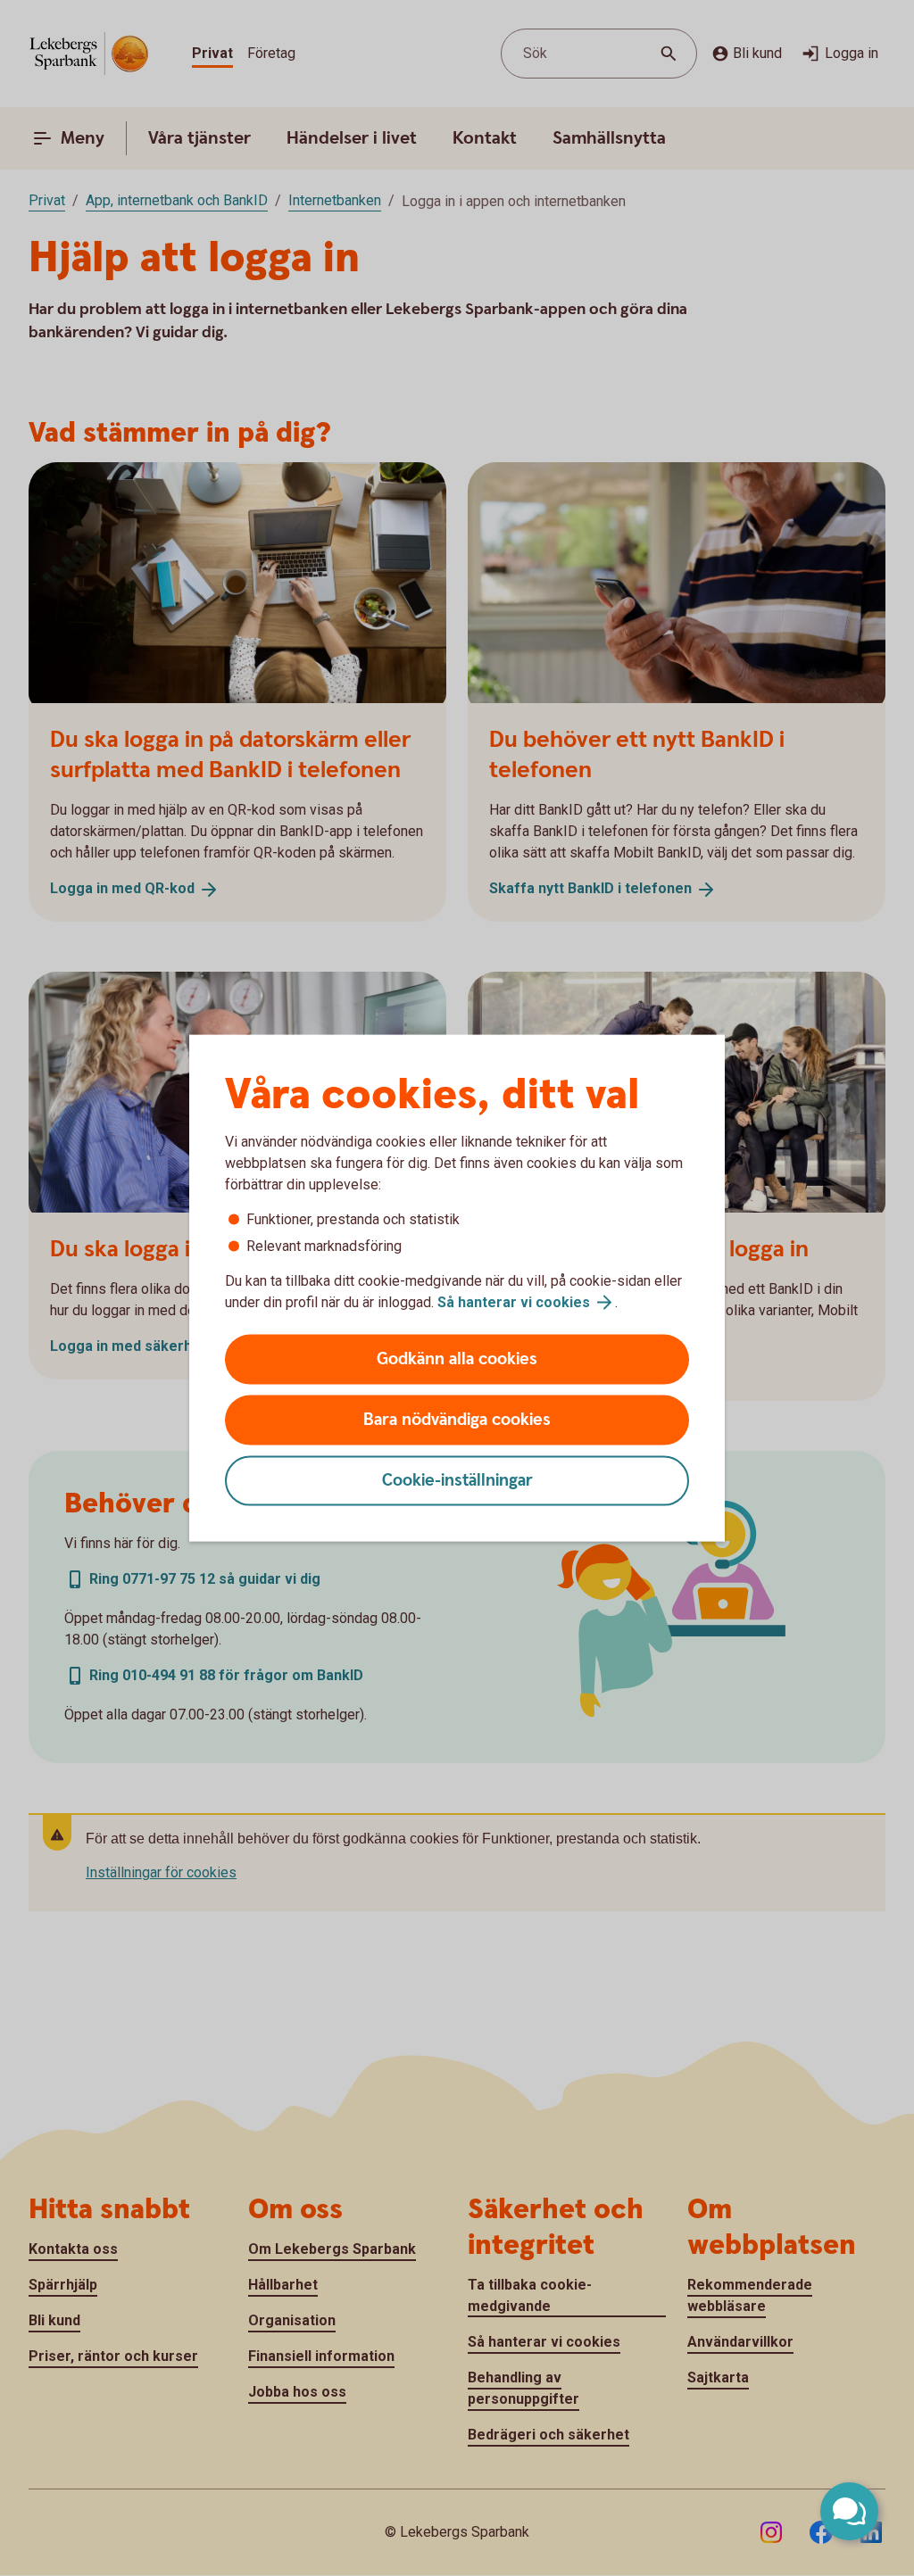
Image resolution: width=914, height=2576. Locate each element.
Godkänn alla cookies (457, 1359)
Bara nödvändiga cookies (457, 1420)
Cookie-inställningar (457, 1481)
